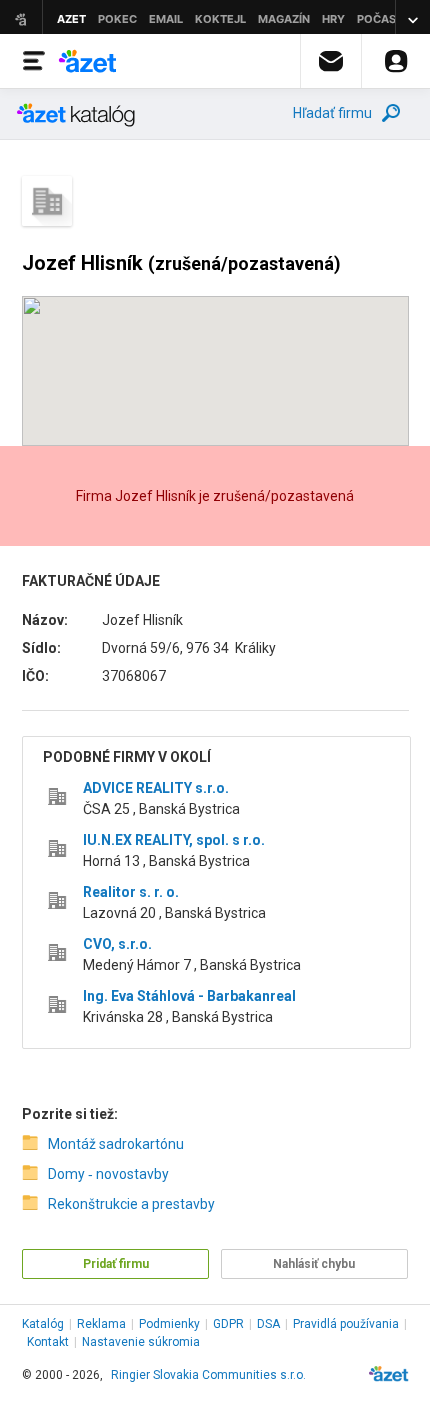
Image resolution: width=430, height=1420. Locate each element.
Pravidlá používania (346, 1324)
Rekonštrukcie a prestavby (131, 1204)
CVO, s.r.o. (117, 944)
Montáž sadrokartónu (116, 1144)
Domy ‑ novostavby (108, 1174)
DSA (268, 1324)
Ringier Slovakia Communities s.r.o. (208, 1375)
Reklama (101, 1324)
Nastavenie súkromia (141, 1342)
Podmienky (169, 1324)
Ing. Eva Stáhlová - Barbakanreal (189, 996)
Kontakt (48, 1342)
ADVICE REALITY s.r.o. (156, 788)
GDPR (228, 1324)
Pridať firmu (116, 1264)
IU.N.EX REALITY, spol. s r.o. (174, 840)
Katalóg (43, 1324)
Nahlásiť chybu (314, 1264)
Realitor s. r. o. (131, 892)
